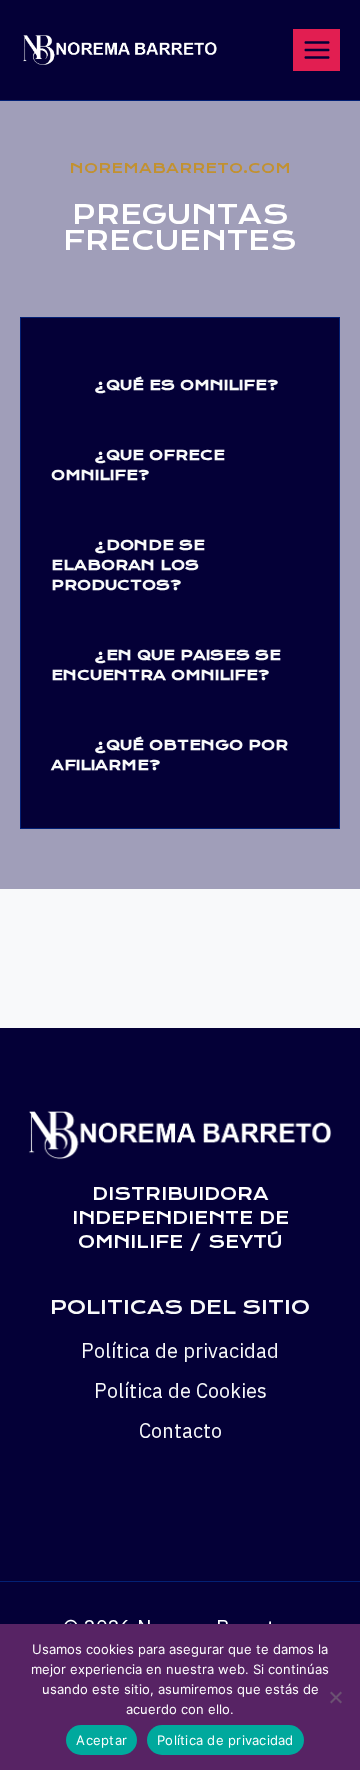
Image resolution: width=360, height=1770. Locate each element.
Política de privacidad (180, 1350)
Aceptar (101, 1740)
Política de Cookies (180, 1390)
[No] (335, 1697)
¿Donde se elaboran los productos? (128, 565)
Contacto (180, 1430)
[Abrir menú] (316, 49)
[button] (180, 383)
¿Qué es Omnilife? (186, 385)
